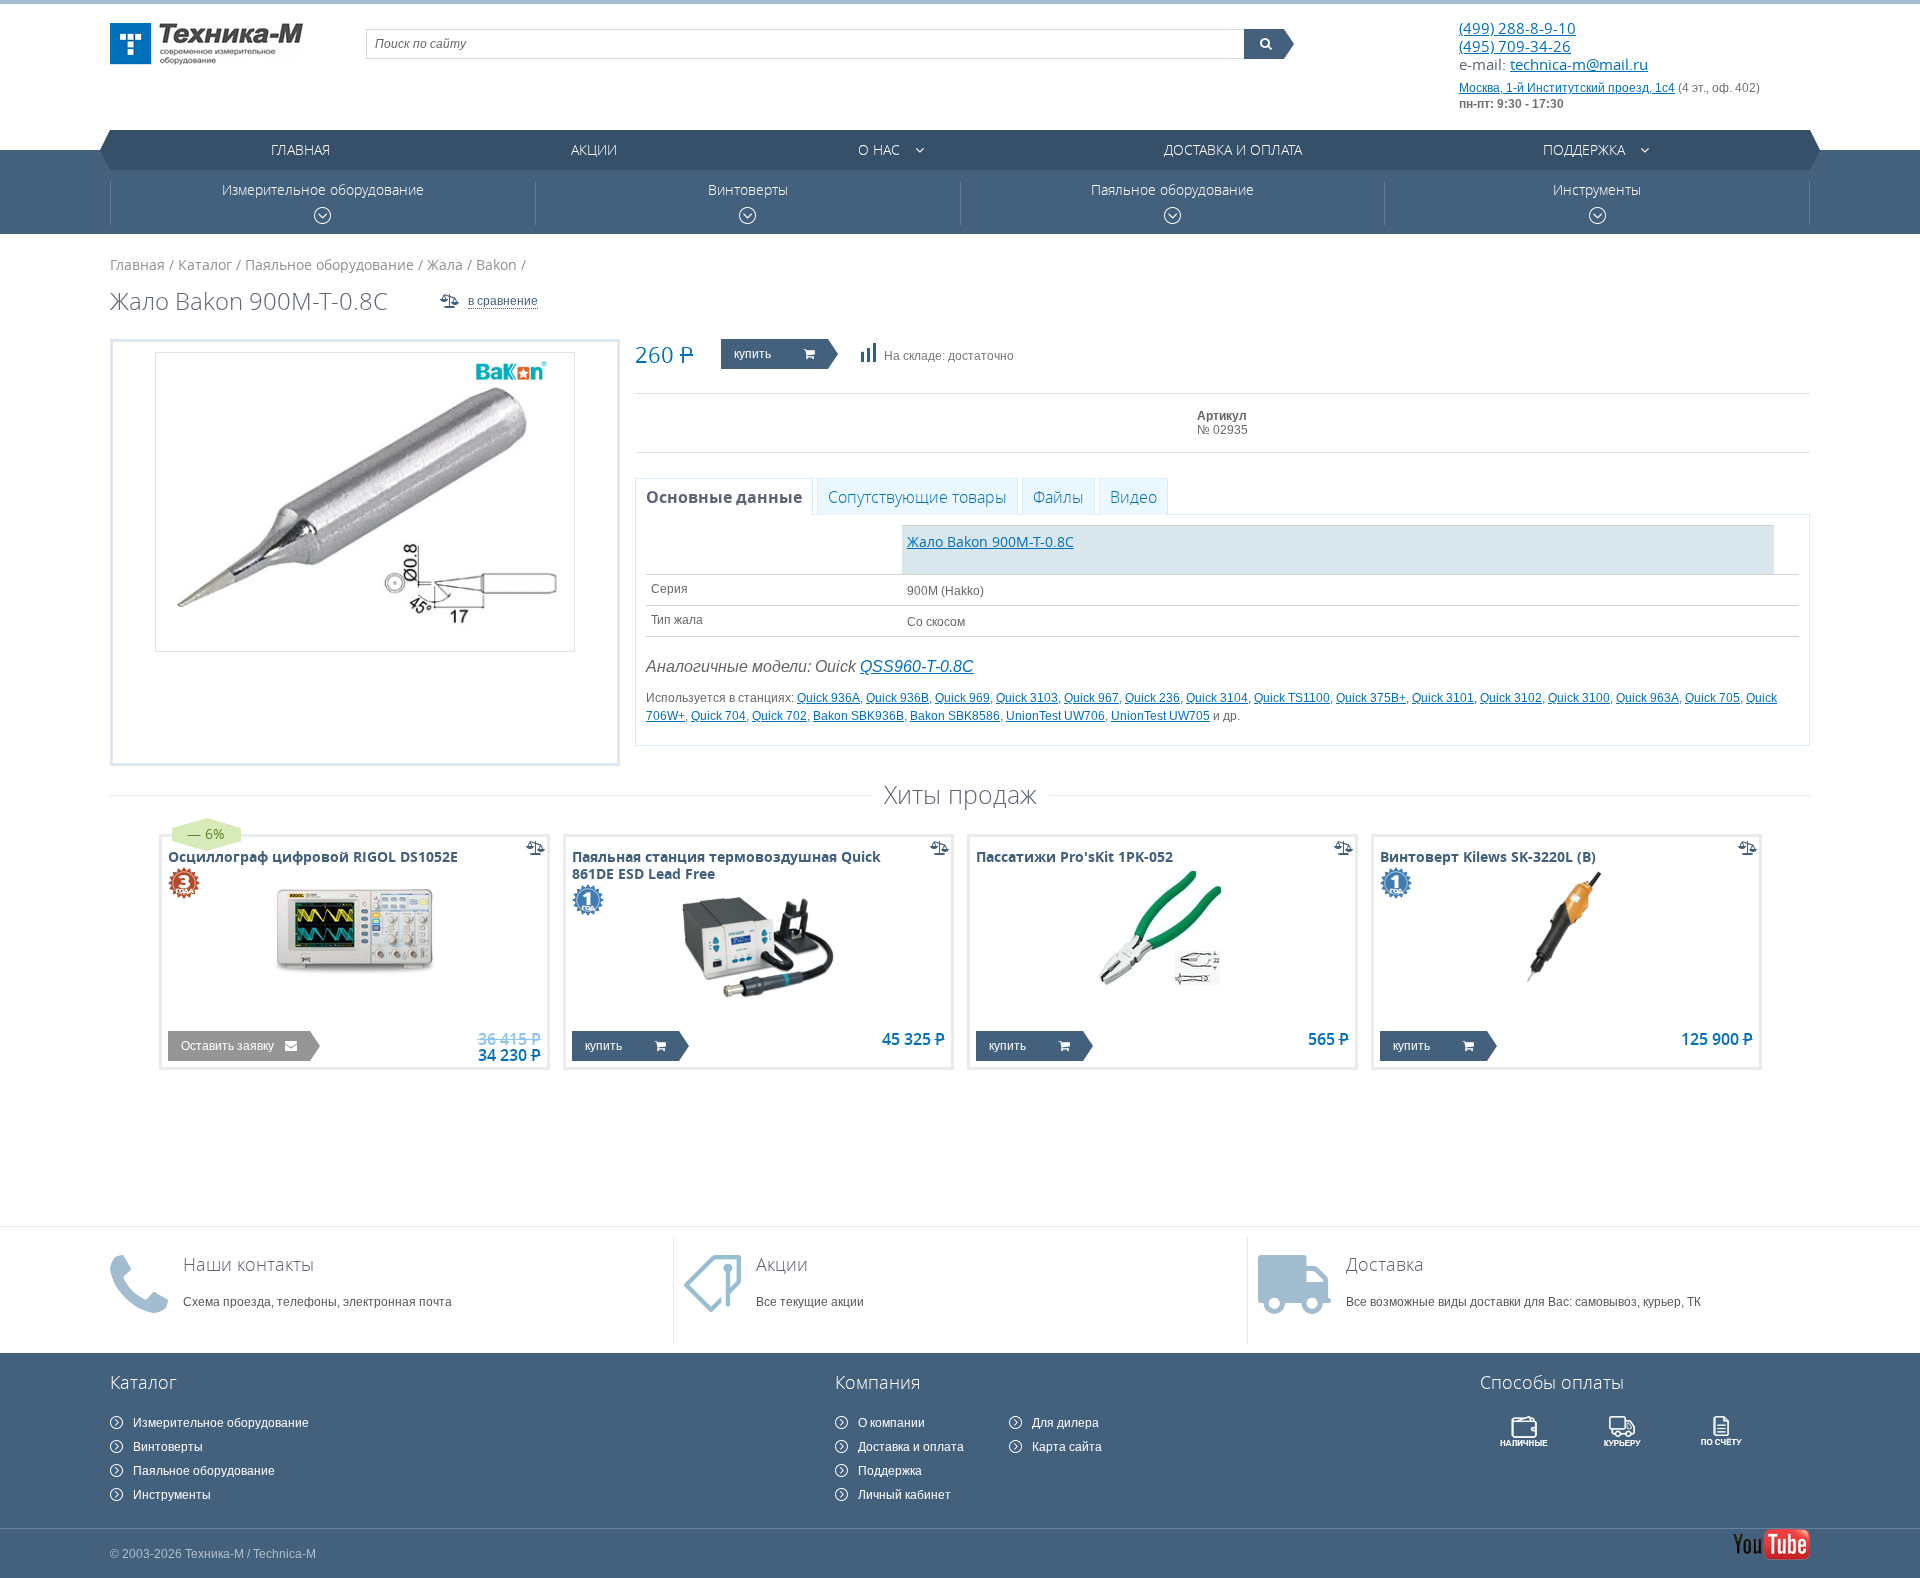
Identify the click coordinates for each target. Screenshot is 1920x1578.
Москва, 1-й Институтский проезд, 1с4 (1567, 88)
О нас (879, 149)
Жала (445, 264)
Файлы (1058, 497)
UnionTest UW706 (1055, 716)
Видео (1133, 497)
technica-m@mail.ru (1579, 64)
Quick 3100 (1579, 698)
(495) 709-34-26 (1515, 46)
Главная (300, 149)
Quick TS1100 (1292, 698)
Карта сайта (1067, 1447)
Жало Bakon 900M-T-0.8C (990, 541)
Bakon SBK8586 (955, 716)
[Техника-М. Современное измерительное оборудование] (206, 44)
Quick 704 (718, 716)
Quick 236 (1152, 698)
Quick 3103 (1027, 698)
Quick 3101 (1443, 698)
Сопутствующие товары (917, 497)
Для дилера (1065, 1423)
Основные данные (724, 497)
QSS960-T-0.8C (917, 666)
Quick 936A (828, 698)
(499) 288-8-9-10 (1517, 28)
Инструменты (1597, 190)
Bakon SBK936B (858, 716)
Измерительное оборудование (323, 190)
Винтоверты (748, 190)
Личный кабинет (904, 1495)
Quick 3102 (1511, 698)
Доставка (1385, 1264)
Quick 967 (1091, 698)
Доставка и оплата (1233, 149)
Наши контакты (248, 1264)
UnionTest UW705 (1160, 716)
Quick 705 (1712, 698)
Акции (594, 149)
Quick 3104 (1217, 698)
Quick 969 (962, 698)
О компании (891, 1423)
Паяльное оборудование (1172, 190)
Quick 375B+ (1371, 698)
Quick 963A (1647, 698)
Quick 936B (897, 698)
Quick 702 (779, 716)
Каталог (205, 264)
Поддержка (1584, 149)
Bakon (496, 264)
